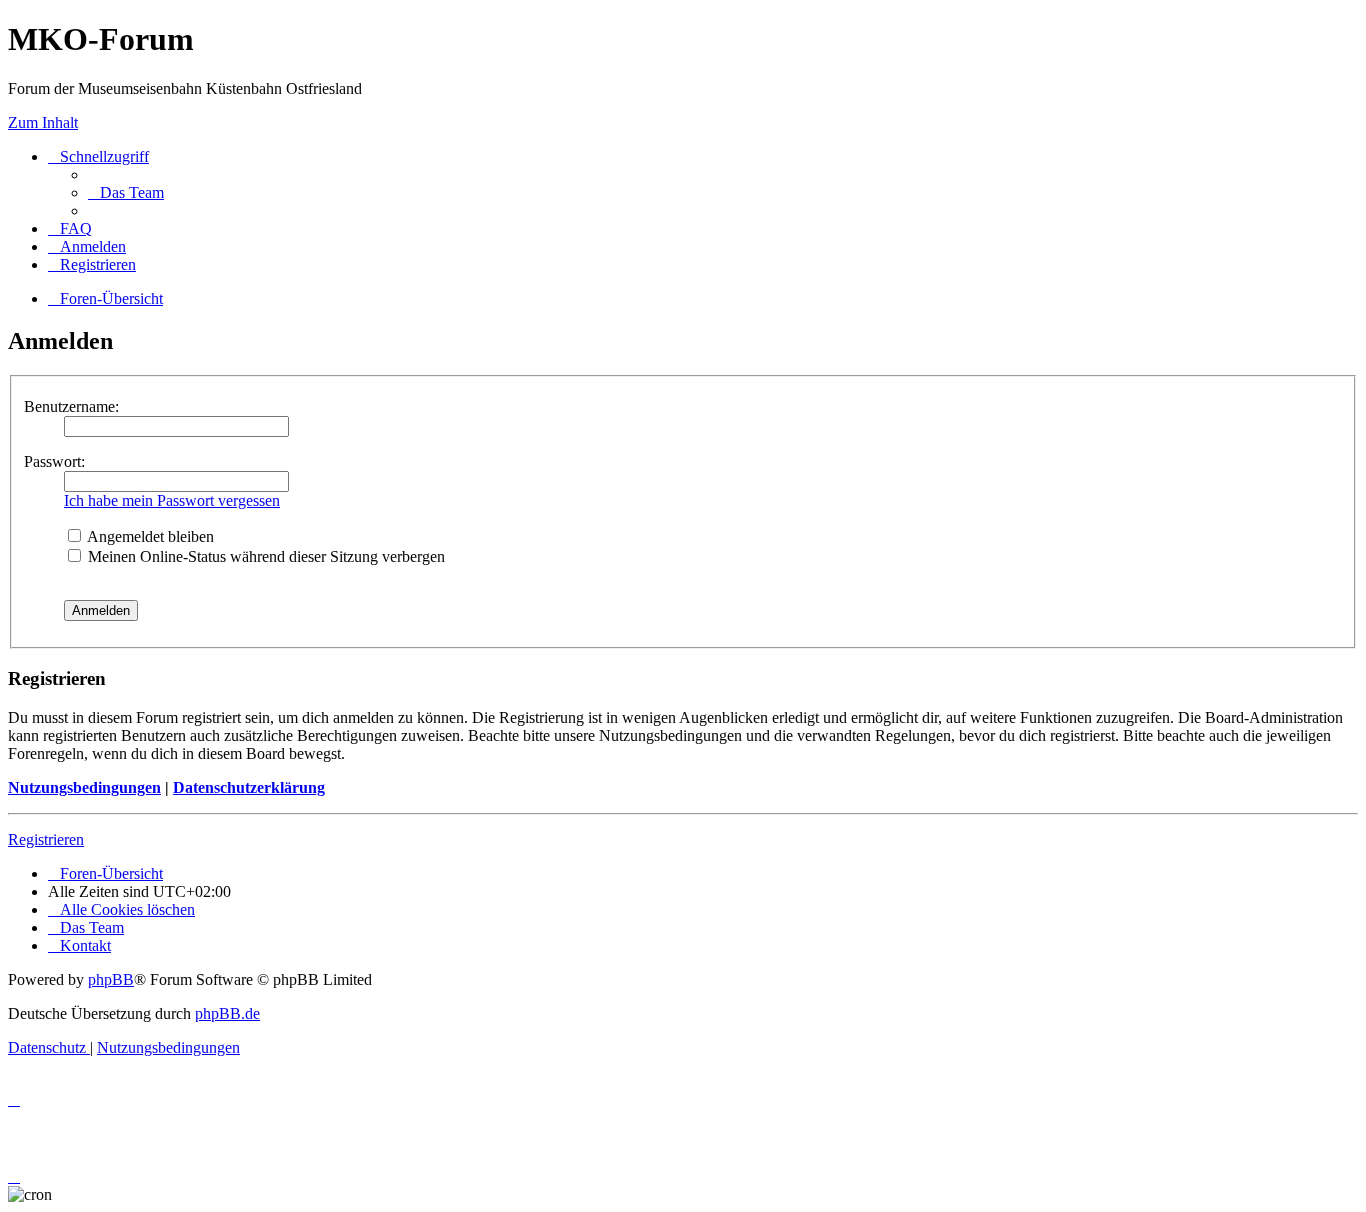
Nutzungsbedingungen (84, 787)
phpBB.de (227, 1013)
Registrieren (46, 839)
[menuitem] (126, 192)
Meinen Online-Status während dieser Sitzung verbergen (264, 556)
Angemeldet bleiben (149, 536)
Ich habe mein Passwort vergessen (172, 500)
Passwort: (54, 461)
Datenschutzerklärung (249, 787)
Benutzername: (71, 406)
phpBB (111, 979)
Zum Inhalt (43, 122)
